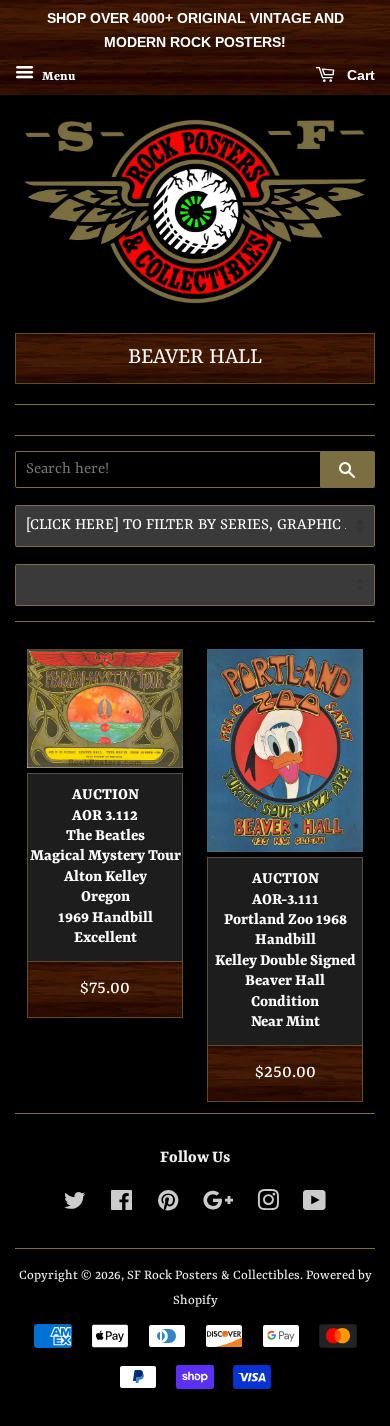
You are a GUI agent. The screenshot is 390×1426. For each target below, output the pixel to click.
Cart (359, 75)
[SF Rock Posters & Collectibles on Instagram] (268, 1205)
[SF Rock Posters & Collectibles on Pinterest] (168, 1205)
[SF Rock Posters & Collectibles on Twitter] (75, 1205)
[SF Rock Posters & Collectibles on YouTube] (314, 1205)
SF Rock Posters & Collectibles (213, 1275)
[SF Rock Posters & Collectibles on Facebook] (121, 1205)
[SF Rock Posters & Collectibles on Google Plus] (218, 1205)
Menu (57, 76)
